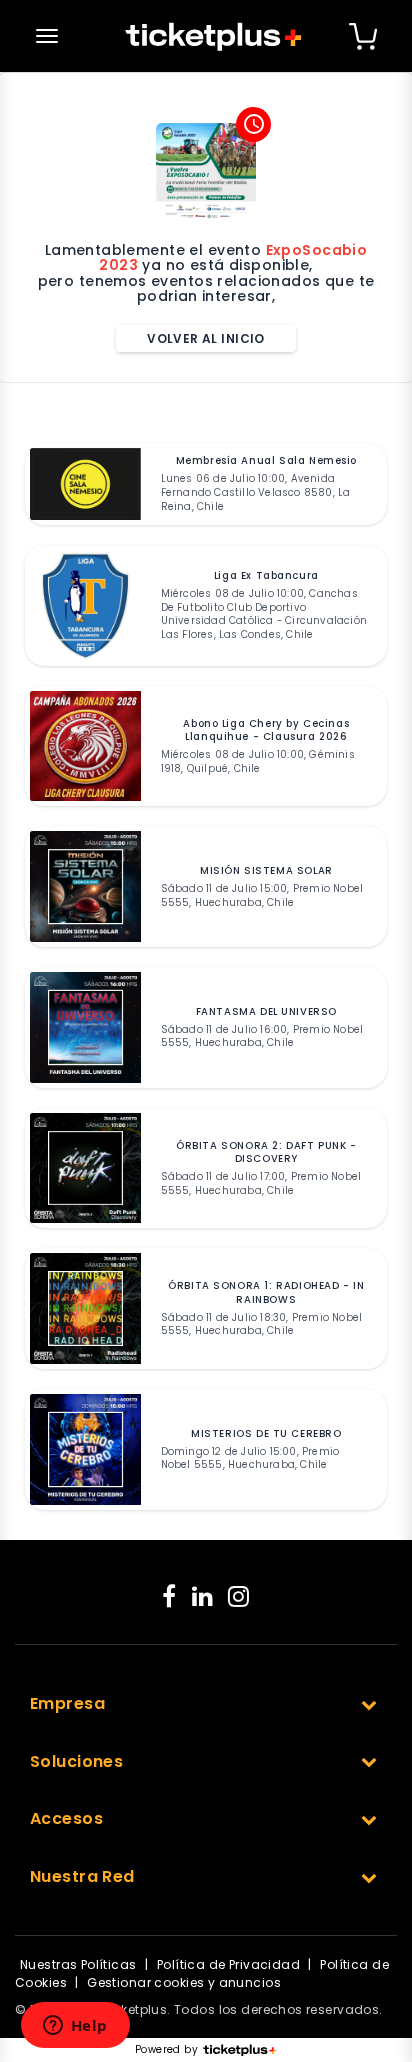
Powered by (166, 2050)
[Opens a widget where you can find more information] (75, 2027)
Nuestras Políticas (78, 1964)
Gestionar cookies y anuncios (184, 1982)
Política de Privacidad (228, 1964)
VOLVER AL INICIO (206, 338)
